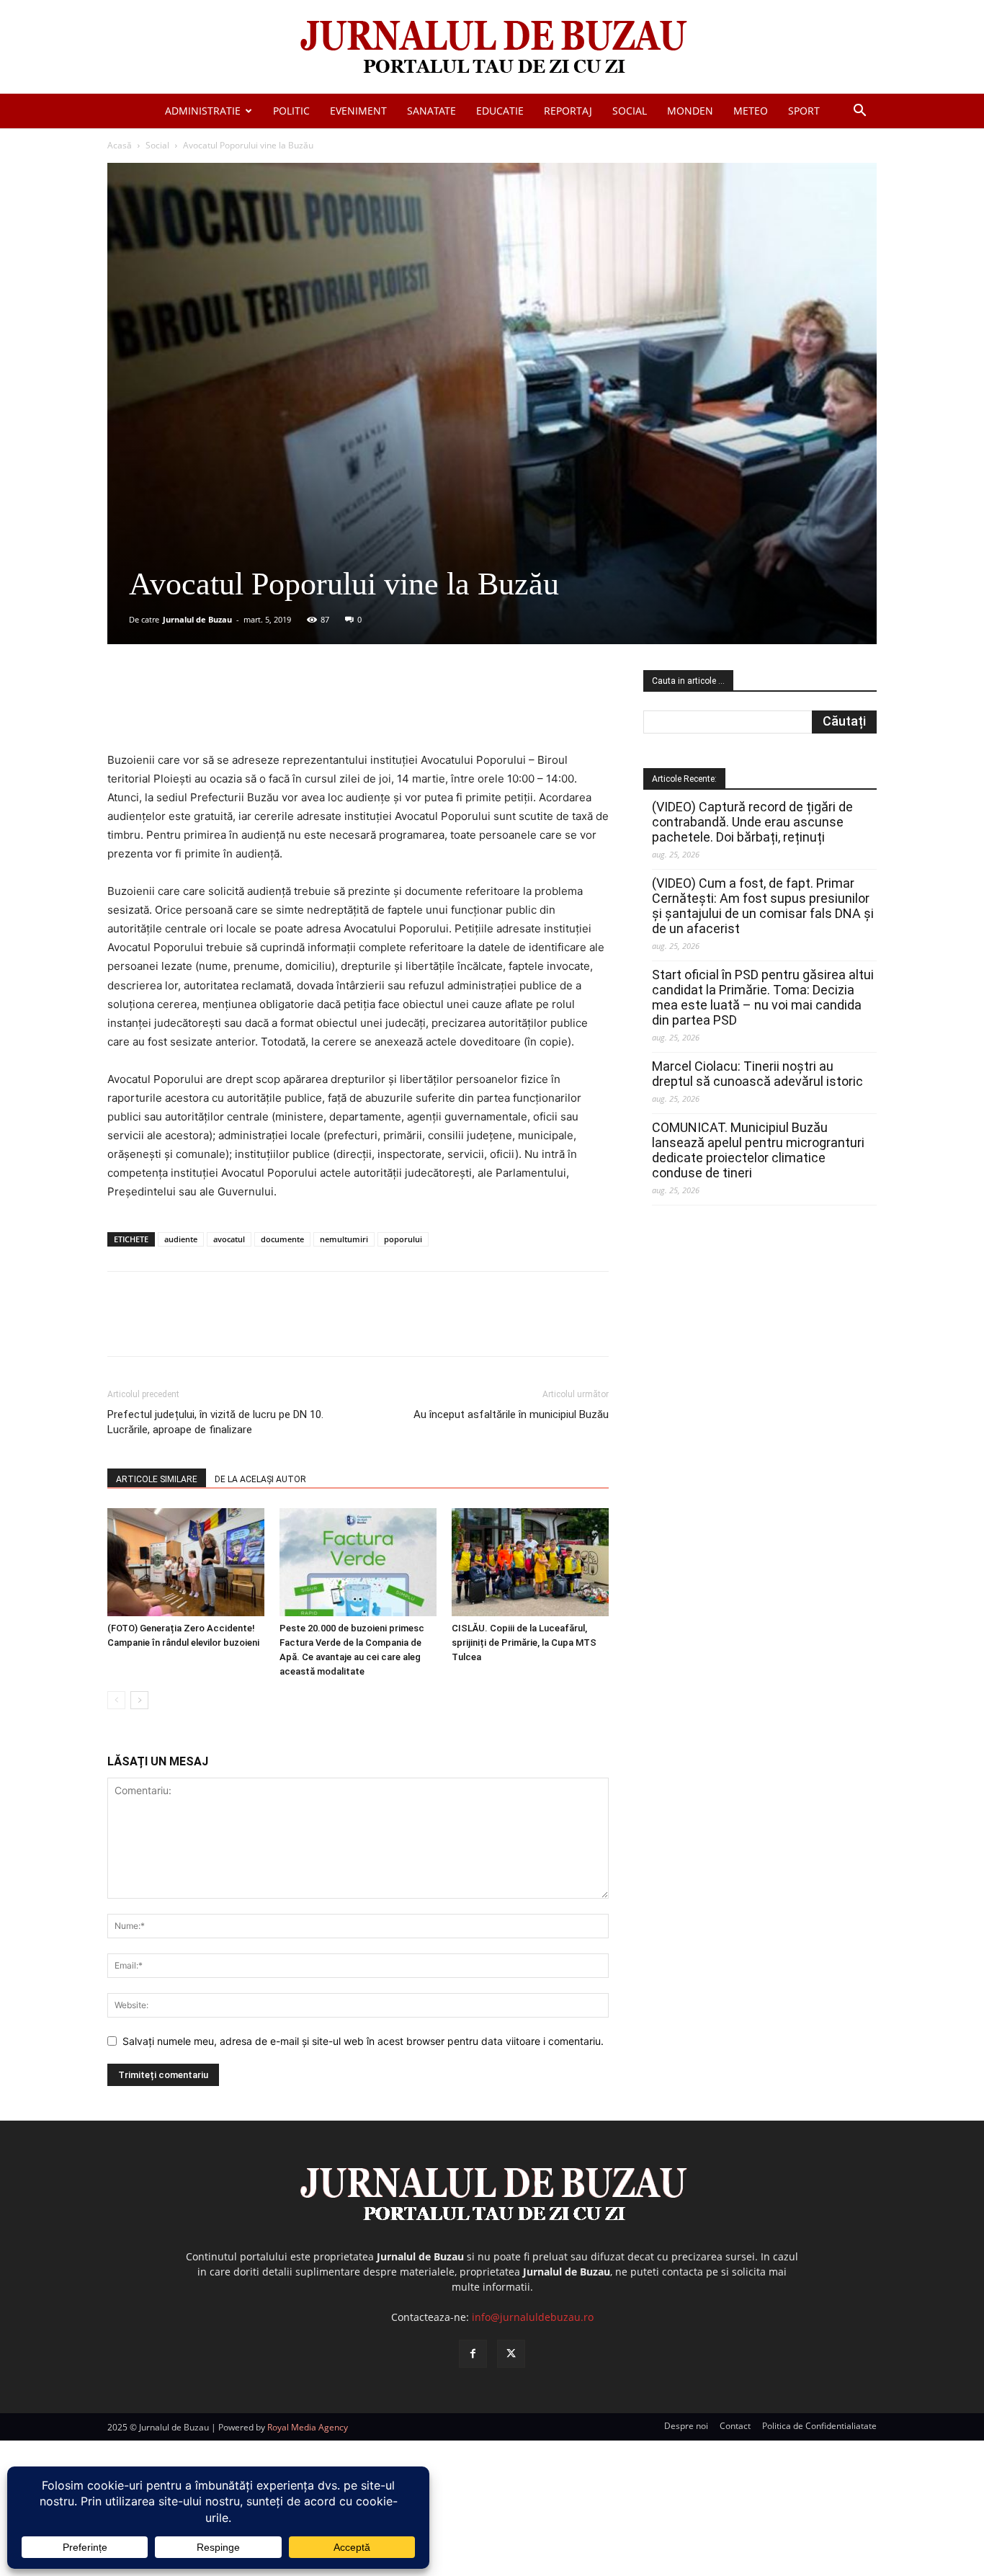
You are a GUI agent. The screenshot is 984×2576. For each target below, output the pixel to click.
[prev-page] (116, 1700)
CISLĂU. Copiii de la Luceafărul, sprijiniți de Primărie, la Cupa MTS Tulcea (524, 1643)
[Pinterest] (281, 710)
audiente (181, 1239)
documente (282, 1239)
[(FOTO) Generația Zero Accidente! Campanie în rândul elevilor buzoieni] (186, 1562)
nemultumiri (344, 1239)
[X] (248, 710)
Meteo (751, 111)
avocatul (229, 1239)
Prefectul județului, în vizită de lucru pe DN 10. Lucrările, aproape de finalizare (215, 1422)
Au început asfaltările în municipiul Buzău (511, 1414)
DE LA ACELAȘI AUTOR (260, 1479)
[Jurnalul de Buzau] (492, 48)
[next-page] (139, 1700)
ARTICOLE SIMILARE (157, 1479)
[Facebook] (215, 710)
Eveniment (358, 111)
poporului (403, 1239)
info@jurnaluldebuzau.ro (533, 2317)
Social (630, 111)
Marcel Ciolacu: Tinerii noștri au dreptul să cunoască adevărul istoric (757, 1074)
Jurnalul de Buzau (197, 619)
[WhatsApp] (314, 710)
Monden (690, 111)
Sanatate (431, 111)
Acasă (120, 145)
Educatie (500, 111)
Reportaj (568, 111)
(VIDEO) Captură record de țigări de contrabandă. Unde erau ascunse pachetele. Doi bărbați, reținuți (752, 822)
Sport (804, 111)
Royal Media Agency (308, 2427)
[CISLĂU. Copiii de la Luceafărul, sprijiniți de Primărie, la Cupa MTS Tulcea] (530, 1562)
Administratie (203, 111)
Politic (291, 111)
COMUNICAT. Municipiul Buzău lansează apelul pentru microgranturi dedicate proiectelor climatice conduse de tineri (758, 1150)
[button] (859, 112)
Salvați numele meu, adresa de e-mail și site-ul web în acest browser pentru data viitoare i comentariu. (363, 2041)
